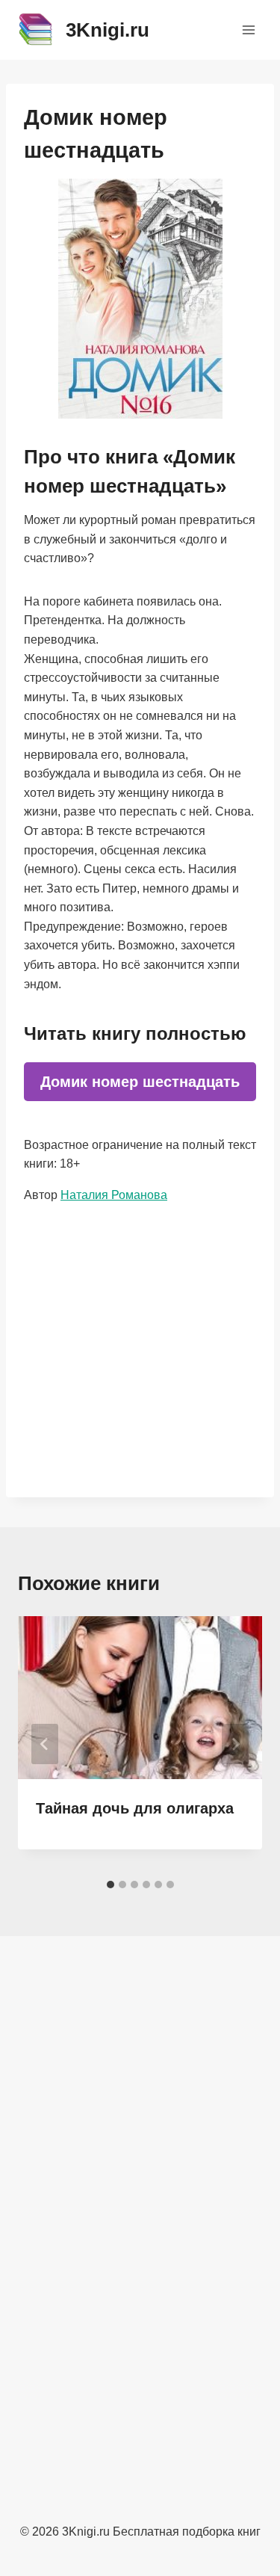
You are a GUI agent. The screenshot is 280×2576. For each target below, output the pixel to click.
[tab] (111, 1885)
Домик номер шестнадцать (140, 1082)
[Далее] (235, 1744)
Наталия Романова (114, 1195)
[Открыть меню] (248, 30)
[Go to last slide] (45, 1744)
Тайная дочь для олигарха (135, 1808)
